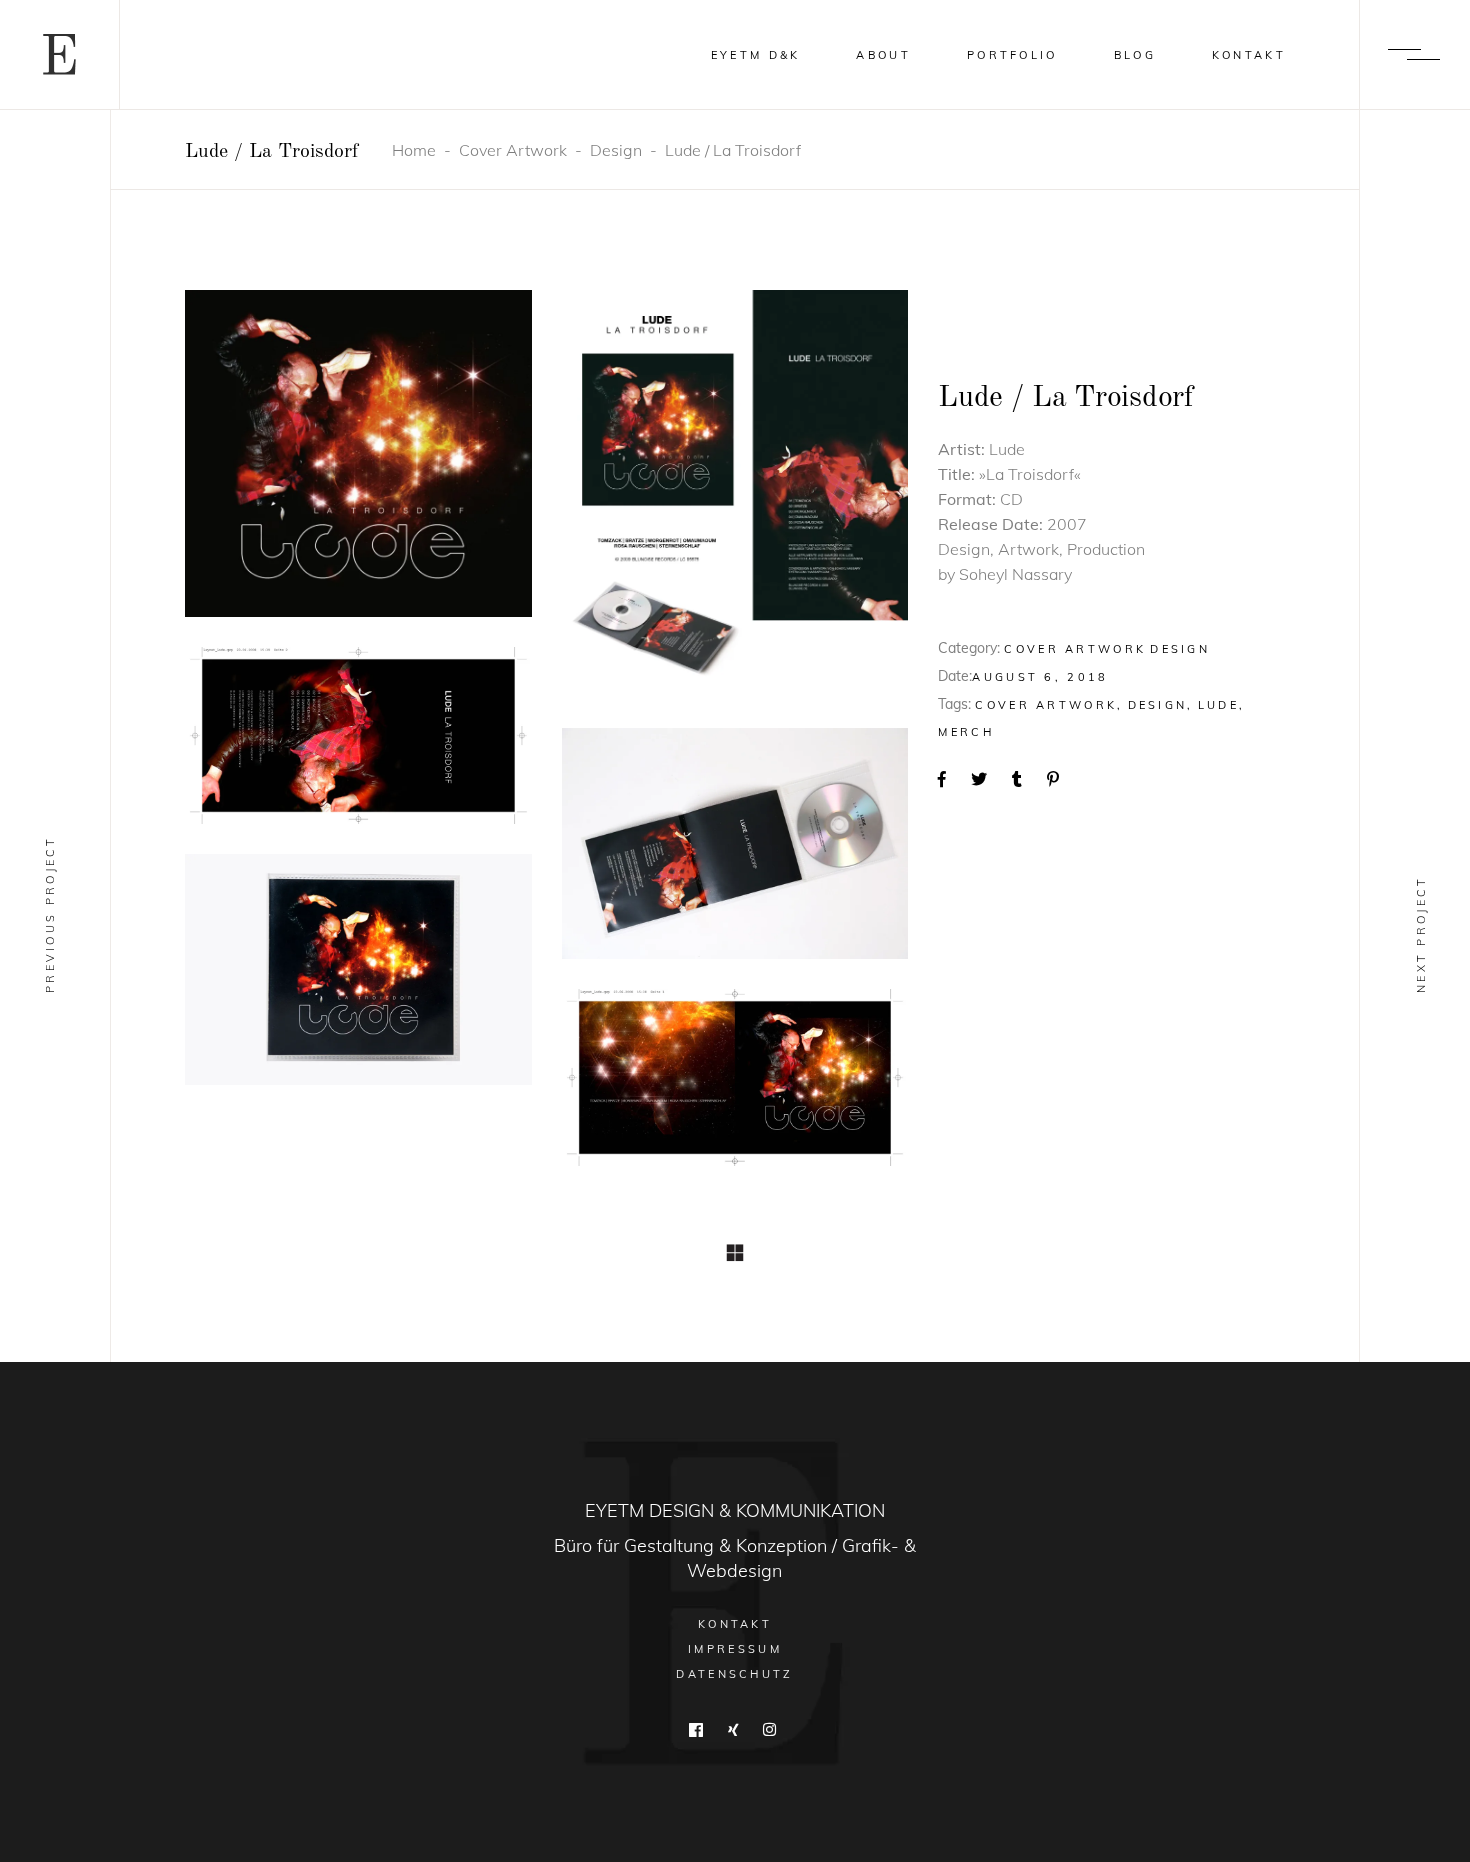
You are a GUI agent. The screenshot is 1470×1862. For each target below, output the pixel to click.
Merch (966, 732)
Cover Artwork (513, 150)
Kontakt (735, 1624)
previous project (50, 914)
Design (616, 150)
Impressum (735, 1649)
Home (414, 150)
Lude (1218, 705)
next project (1421, 934)
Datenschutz (734, 1674)
